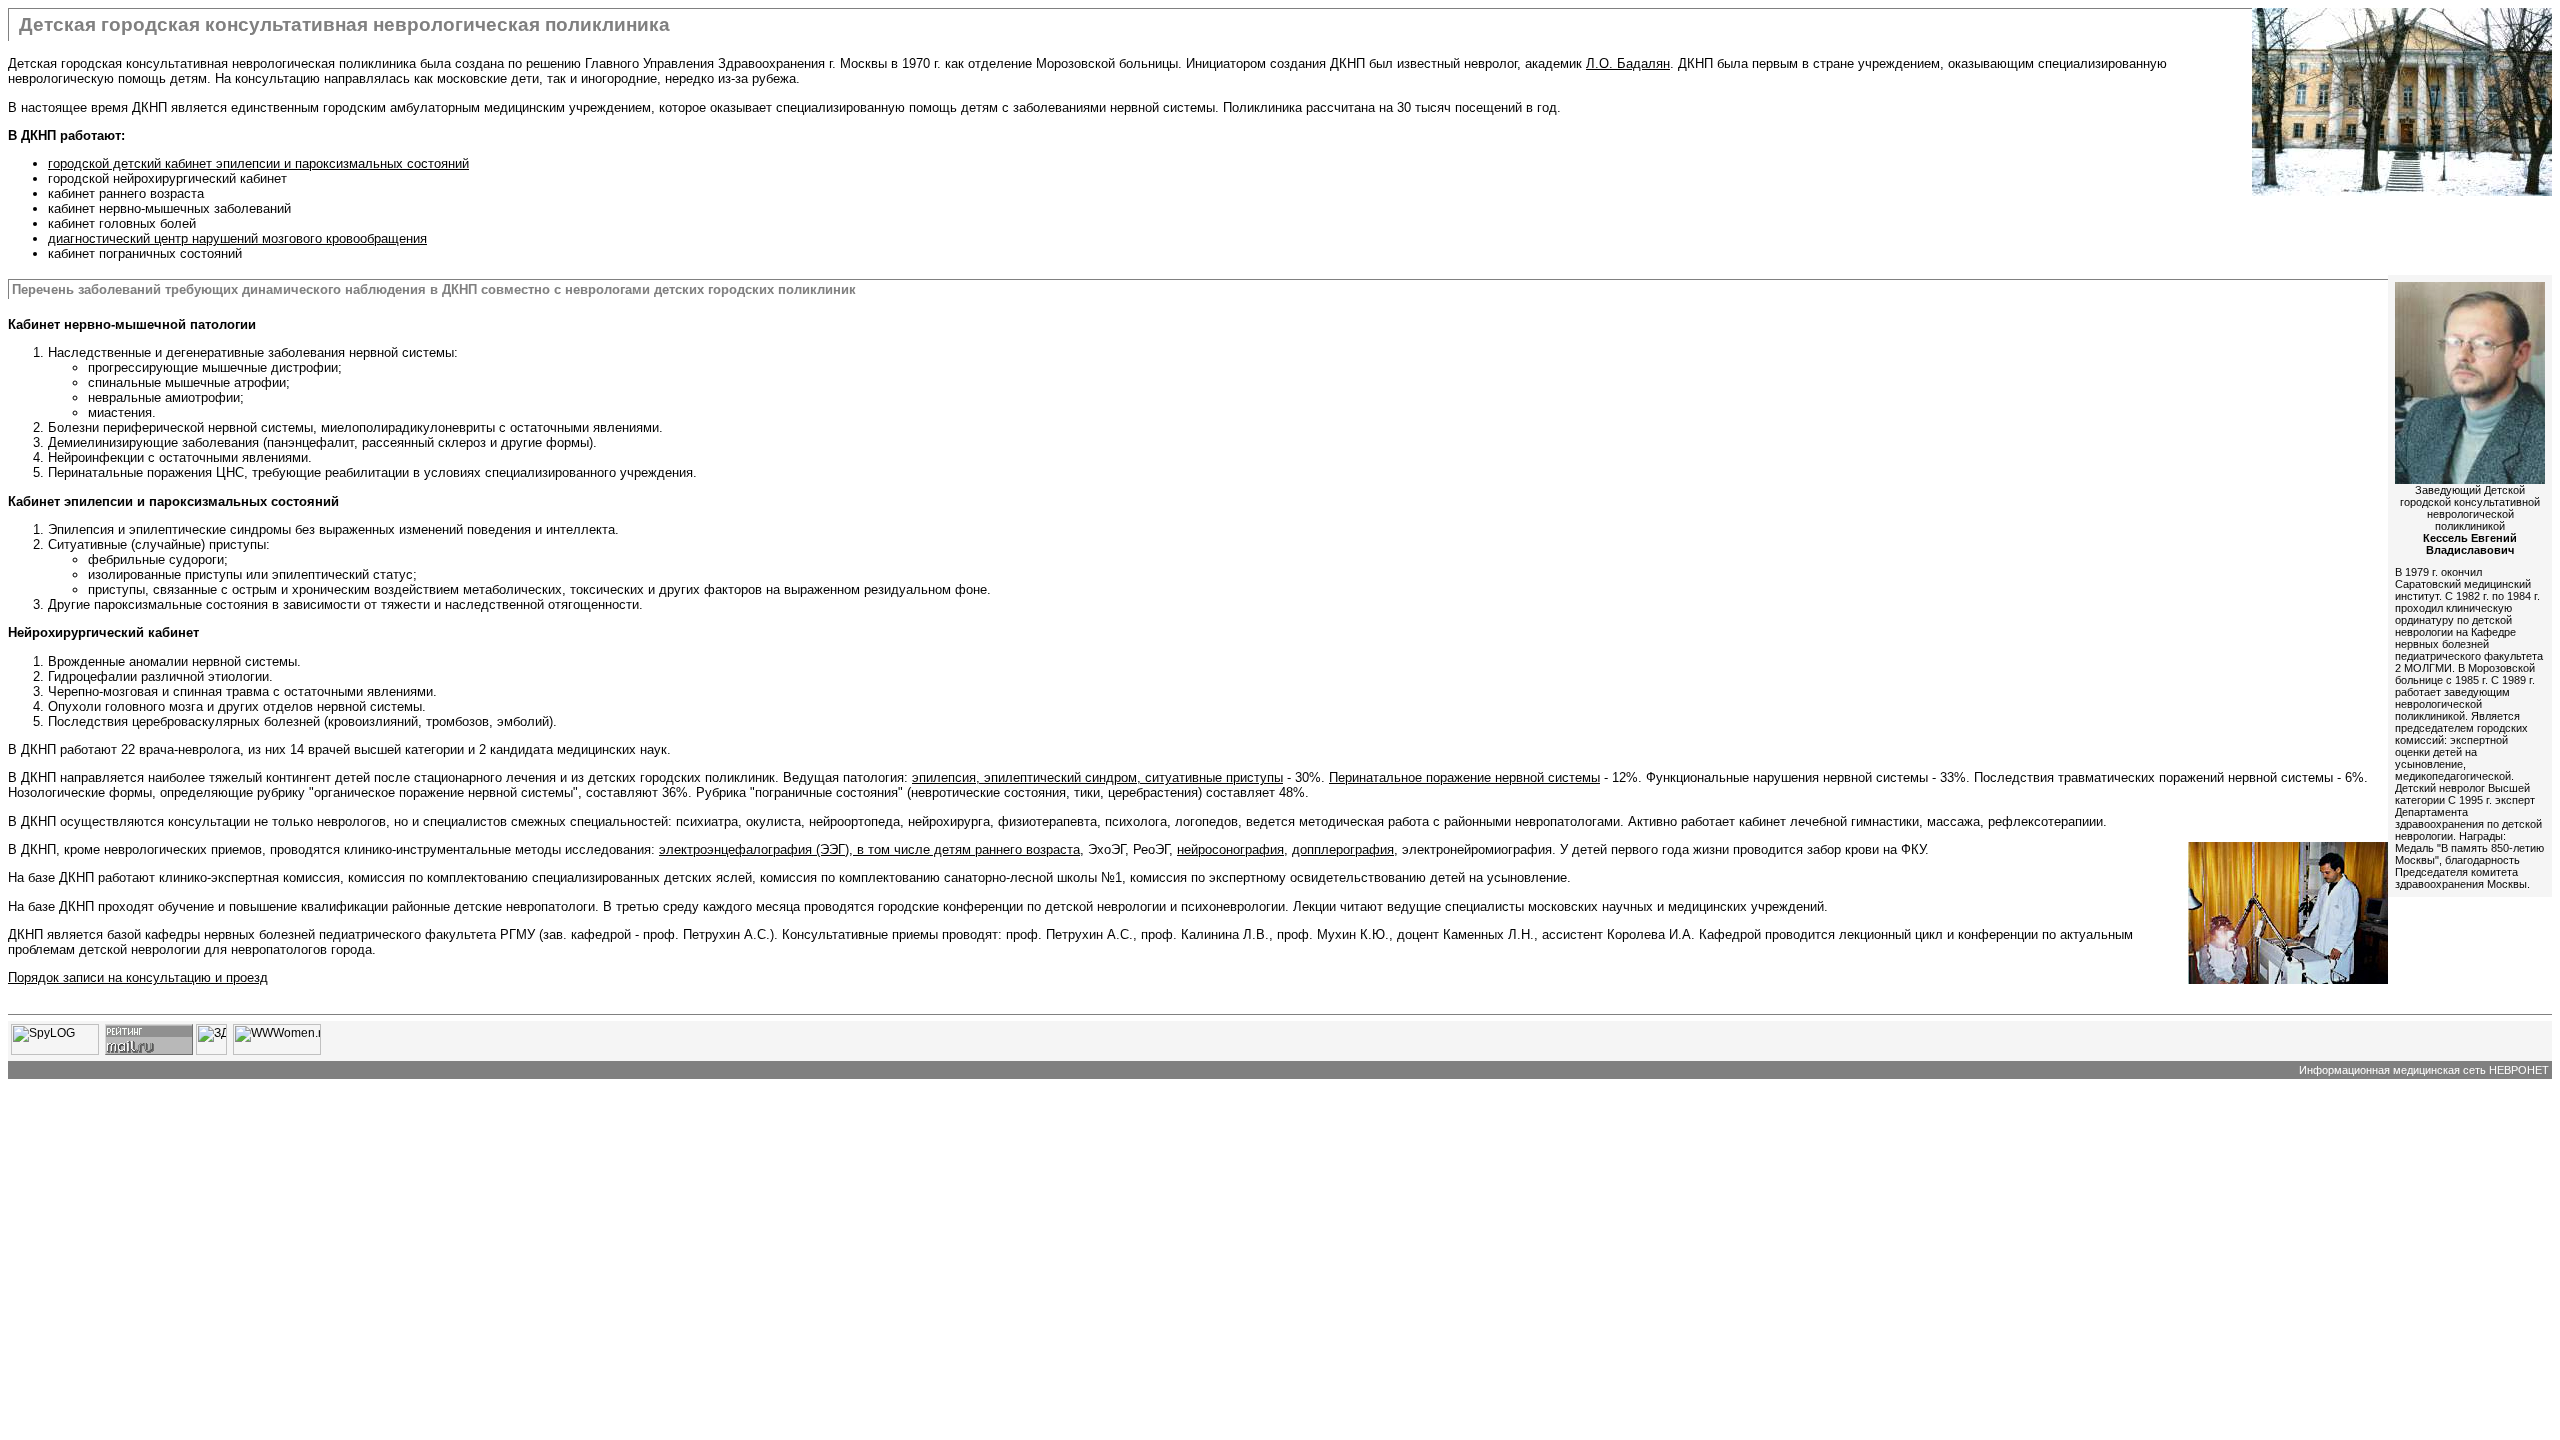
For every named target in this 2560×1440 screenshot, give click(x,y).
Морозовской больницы (1107, 63)
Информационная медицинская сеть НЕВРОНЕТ (2424, 1070)
